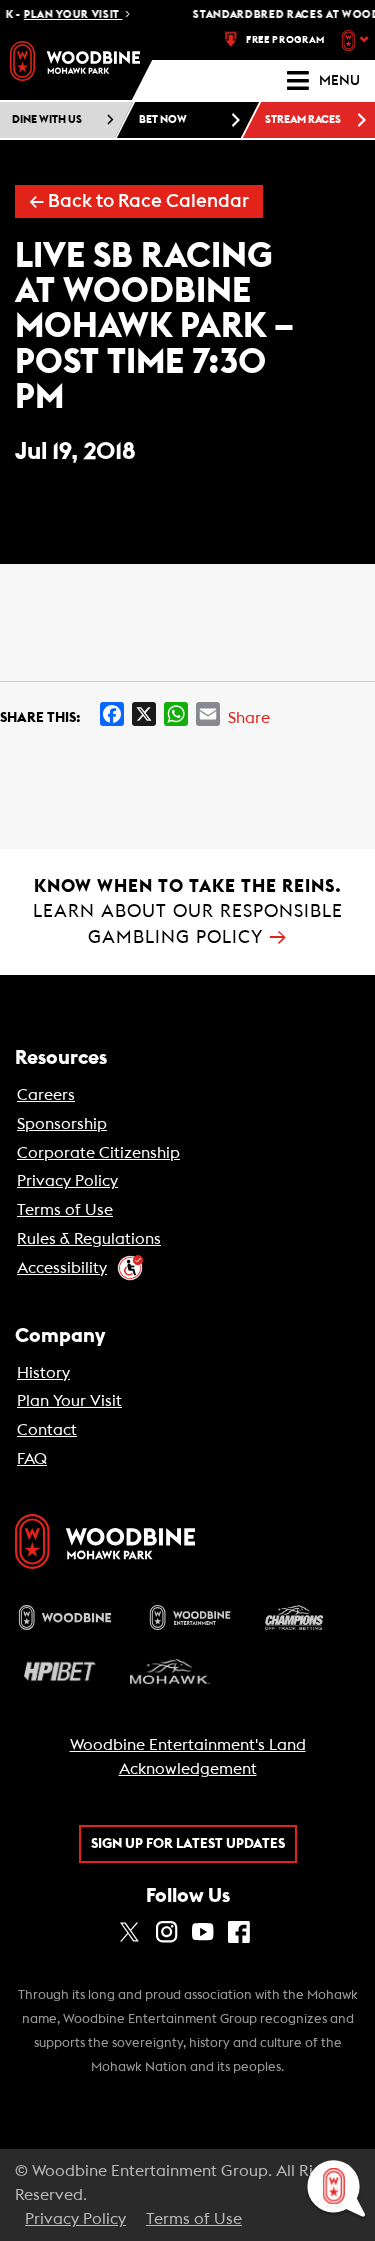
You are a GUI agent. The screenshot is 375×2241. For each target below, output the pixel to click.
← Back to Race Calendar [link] (139, 201)
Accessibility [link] (62, 1268)
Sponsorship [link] (62, 1124)
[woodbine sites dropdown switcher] (357, 40)
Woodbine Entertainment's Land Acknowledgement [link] (188, 1757)
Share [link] (249, 718)
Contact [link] (47, 1430)
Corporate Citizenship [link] (98, 1153)
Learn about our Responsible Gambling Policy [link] (188, 911)
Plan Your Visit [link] (69, 1401)
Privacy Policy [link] (67, 1181)
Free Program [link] (285, 40)
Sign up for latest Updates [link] (188, 1844)
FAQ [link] (32, 1459)
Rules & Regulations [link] (89, 1239)
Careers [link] (46, 1095)
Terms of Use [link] (65, 1210)
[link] (75, 61)
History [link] (43, 1373)
